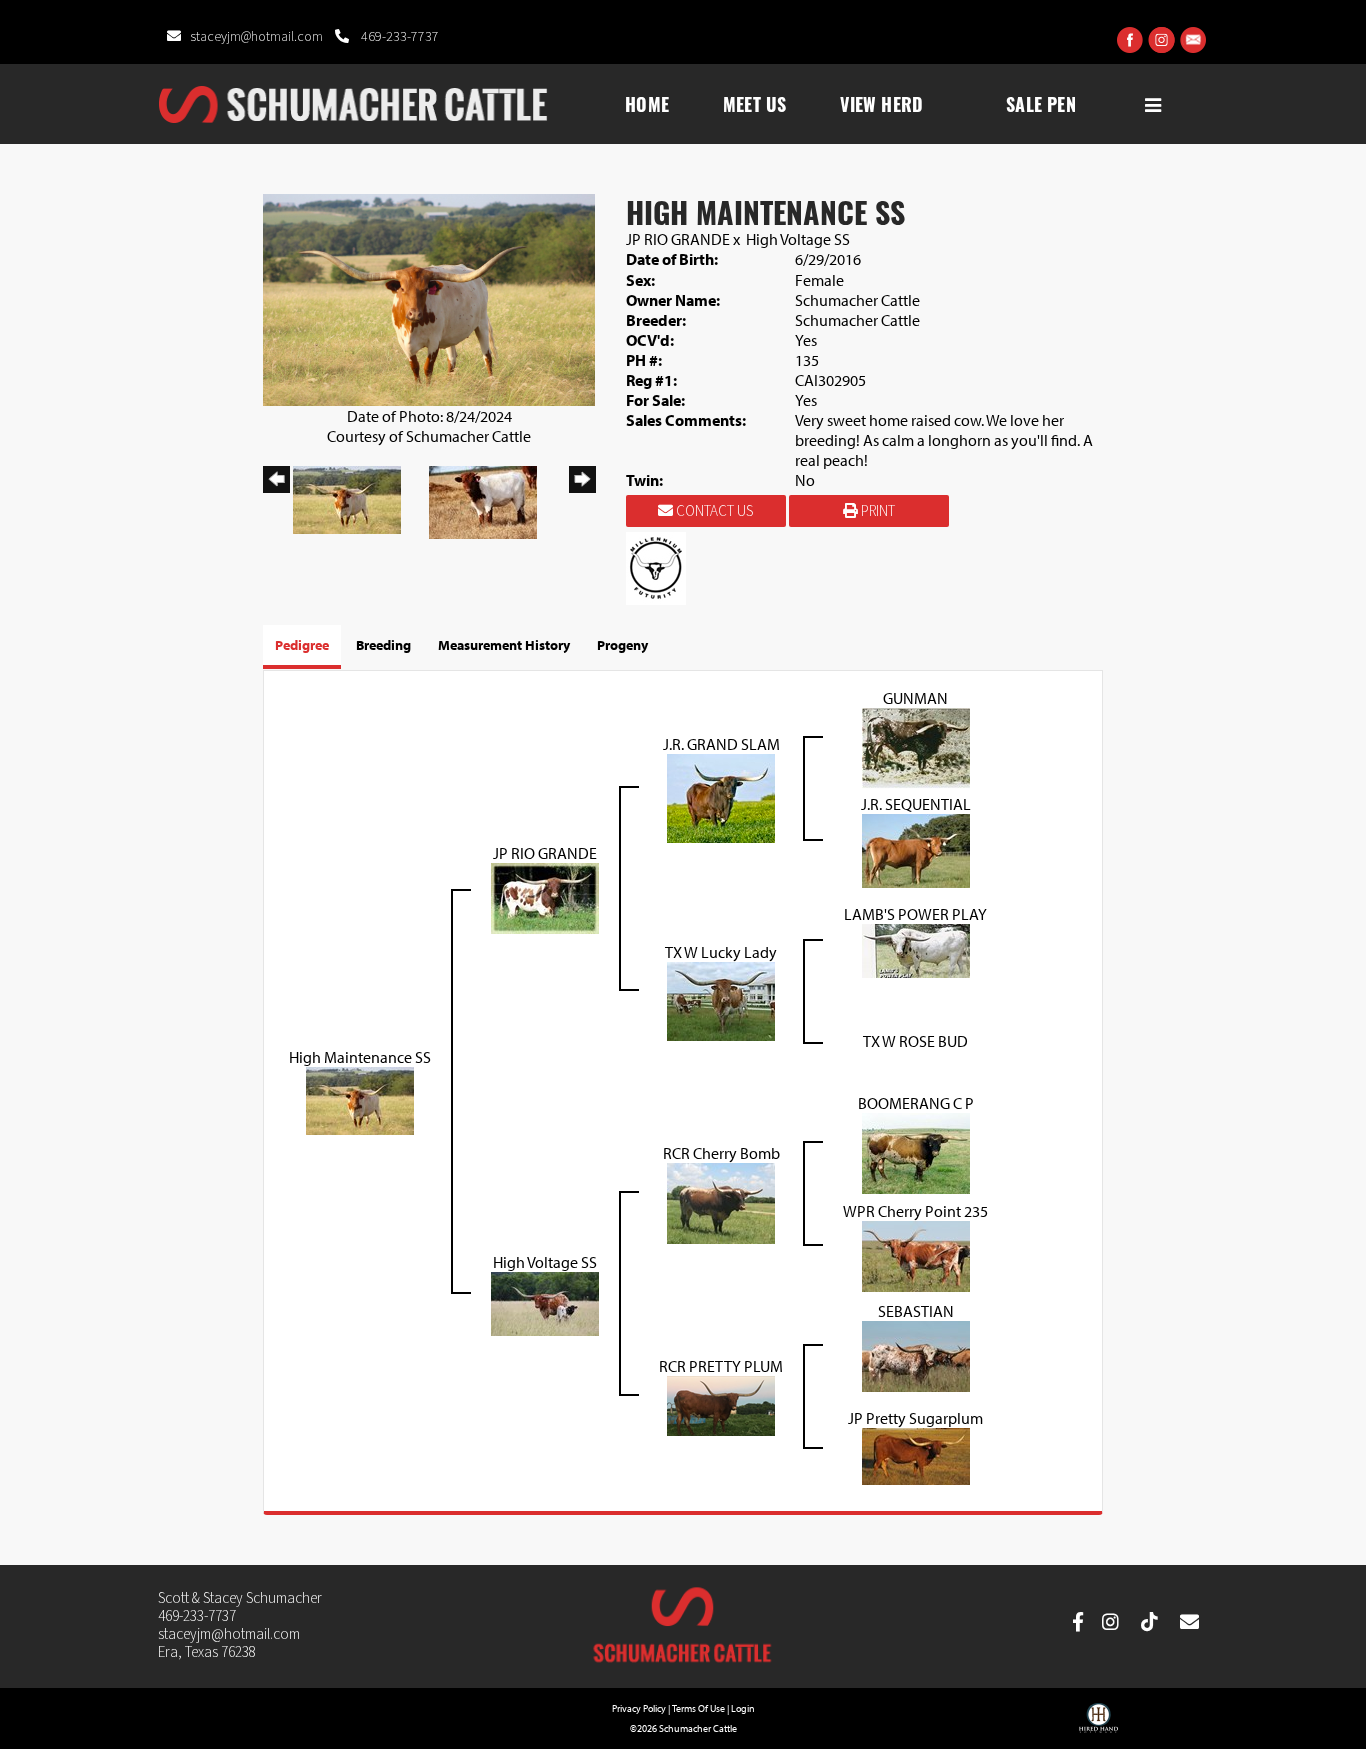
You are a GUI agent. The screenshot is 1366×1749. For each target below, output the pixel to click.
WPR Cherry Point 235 (915, 1211)
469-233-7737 (398, 37)
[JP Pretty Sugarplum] (916, 1454)
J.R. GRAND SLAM (721, 744)
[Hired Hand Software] (1098, 1725)
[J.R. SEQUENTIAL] (916, 849)
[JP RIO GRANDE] (545, 896)
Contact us (713, 511)
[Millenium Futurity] (661, 566)
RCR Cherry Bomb (721, 1153)
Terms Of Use (698, 1708)
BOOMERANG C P (916, 1103)
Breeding (383, 645)
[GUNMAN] (916, 746)
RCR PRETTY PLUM (721, 1366)
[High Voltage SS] (545, 1301)
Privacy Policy (639, 1708)
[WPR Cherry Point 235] (916, 1254)
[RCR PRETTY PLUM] (721, 1404)
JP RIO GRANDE (678, 239)
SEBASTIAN (916, 1311)
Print (876, 511)
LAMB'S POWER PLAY (915, 914)
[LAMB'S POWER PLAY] (916, 949)
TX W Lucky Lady (721, 952)
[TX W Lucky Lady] (721, 999)
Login (743, 1708)
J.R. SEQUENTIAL (916, 804)
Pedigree (302, 645)
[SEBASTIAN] (916, 1354)
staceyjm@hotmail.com (258, 37)
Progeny (622, 645)
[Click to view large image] (429, 298)
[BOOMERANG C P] (916, 1151)
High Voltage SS (798, 239)
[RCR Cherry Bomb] (721, 1201)
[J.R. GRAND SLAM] (721, 796)
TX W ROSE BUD (915, 1041)
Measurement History (504, 645)
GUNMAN (915, 698)
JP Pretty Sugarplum (915, 1418)
